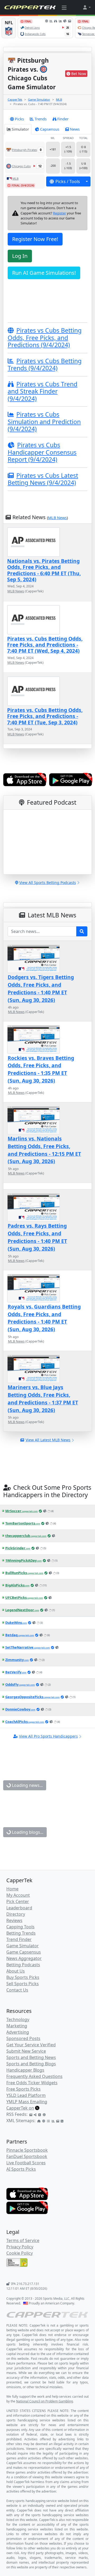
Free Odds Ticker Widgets (32, 2083)
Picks (19, 119)
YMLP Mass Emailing (27, 2102)
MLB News (57, 518)
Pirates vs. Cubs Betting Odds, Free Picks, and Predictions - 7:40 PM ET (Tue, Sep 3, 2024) (45, 716)
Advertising (18, 2032)
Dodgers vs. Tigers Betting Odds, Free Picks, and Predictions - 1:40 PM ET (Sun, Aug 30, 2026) (41, 988)
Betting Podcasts (23, 1965)
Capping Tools (20, 1927)
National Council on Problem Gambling (44, 2401)
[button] (87, 7)
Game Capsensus (24, 1952)
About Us (16, 1971)
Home (12, 1889)
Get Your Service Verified (31, 2045)
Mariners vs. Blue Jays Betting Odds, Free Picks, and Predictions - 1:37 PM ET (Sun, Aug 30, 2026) (43, 1398)
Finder (63, 119)
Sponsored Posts (23, 2038)
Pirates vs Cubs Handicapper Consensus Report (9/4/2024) (42, 452)
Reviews (14, 1920)
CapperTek (15, 99)
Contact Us (17, 1990)
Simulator (20, 129)
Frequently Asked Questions (34, 2076)
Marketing (17, 2026)
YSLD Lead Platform (26, 2095)
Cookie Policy (20, 2253)
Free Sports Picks (23, 2089)
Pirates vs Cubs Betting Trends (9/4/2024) (45, 365)
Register (60, 213)
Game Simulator (39, 99)
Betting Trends (21, 1933)
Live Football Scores (26, 2163)
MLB (59, 99)
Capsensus (50, 129)
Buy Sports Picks (23, 1977)
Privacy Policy (20, 2247)
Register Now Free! (35, 239)
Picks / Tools (68, 181)
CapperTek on (20, 2108)
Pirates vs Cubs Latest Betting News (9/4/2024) (43, 479)
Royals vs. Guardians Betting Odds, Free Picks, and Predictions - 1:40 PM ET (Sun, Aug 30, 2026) (44, 1318)
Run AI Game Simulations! (44, 273)
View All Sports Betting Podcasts (48, 883)
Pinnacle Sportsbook (27, 2150)
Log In (20, 256)
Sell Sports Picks (23, 1984)
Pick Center (18, 1901)
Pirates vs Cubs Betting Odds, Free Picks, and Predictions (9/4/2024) (45, 338)
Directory (16, 1914)
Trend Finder (19, 1939)
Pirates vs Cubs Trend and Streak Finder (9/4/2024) (42, 391)
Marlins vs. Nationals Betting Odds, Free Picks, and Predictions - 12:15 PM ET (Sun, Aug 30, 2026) (44, 1150)
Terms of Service (23, 2240)
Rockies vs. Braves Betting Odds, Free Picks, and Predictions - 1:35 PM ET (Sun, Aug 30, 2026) (41, 1069)
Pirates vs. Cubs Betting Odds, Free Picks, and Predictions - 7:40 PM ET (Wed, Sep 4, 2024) (45, 645)
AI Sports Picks (21, 2169)
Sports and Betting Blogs (31, 2064)
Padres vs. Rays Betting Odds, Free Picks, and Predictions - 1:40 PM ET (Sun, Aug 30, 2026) (37, 1237)
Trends (41, 119)
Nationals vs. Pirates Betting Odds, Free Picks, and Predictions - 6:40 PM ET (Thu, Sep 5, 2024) (44, 570)
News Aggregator (24, 1958)
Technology (18, 2019)
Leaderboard (19, 1908)
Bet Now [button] (79, 74)
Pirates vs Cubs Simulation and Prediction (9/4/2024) (44, 422)
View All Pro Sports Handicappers (48, 1736)
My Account (18, 1895)
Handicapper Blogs (25, 2070)
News (75, 129)
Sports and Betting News (31, 2057)
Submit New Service (26, 2051)
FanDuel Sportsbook (27, 2156)
